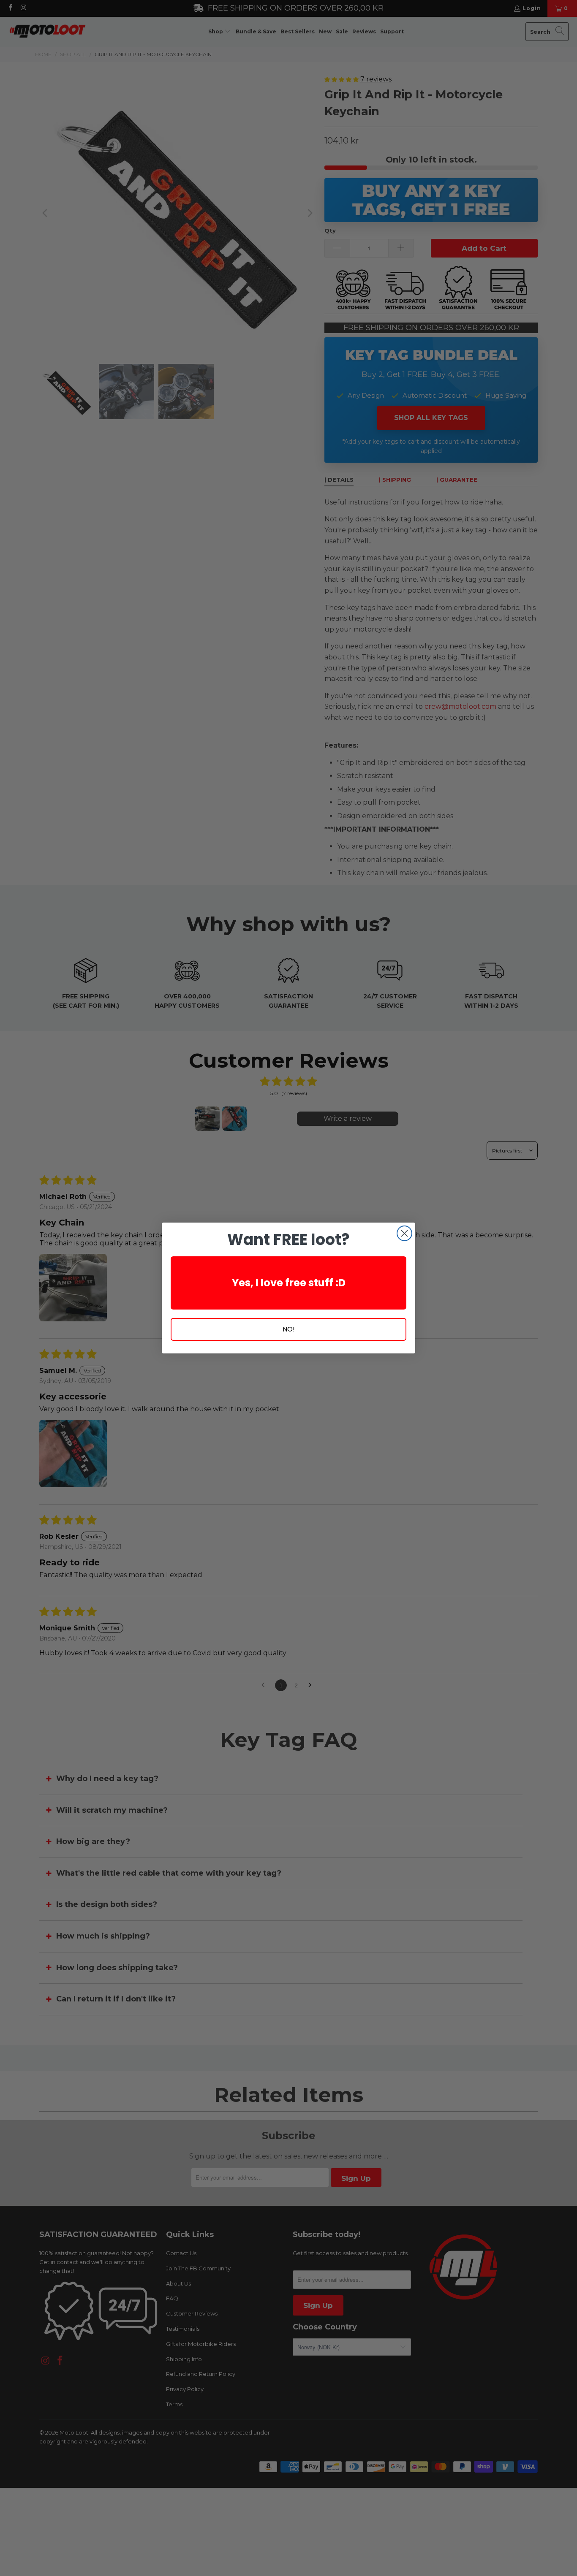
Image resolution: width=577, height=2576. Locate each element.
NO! (289, 1329)
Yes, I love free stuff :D (289, 1283)
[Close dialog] (404, 1233)
